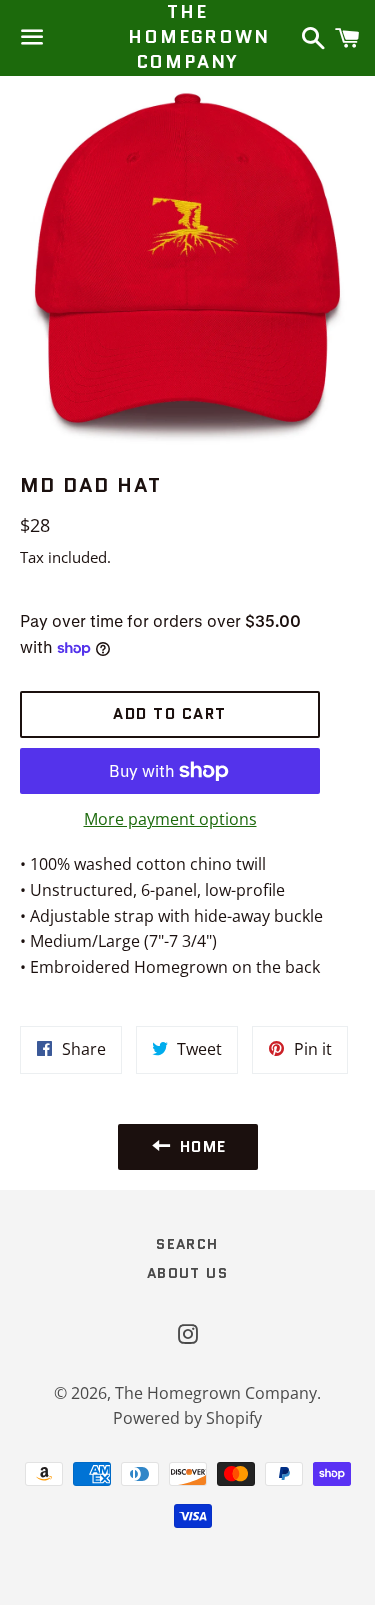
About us (187, 1273)
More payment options (170, 819)
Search (187, 1244)
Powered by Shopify (187, 1418)
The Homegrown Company (187, 37)
